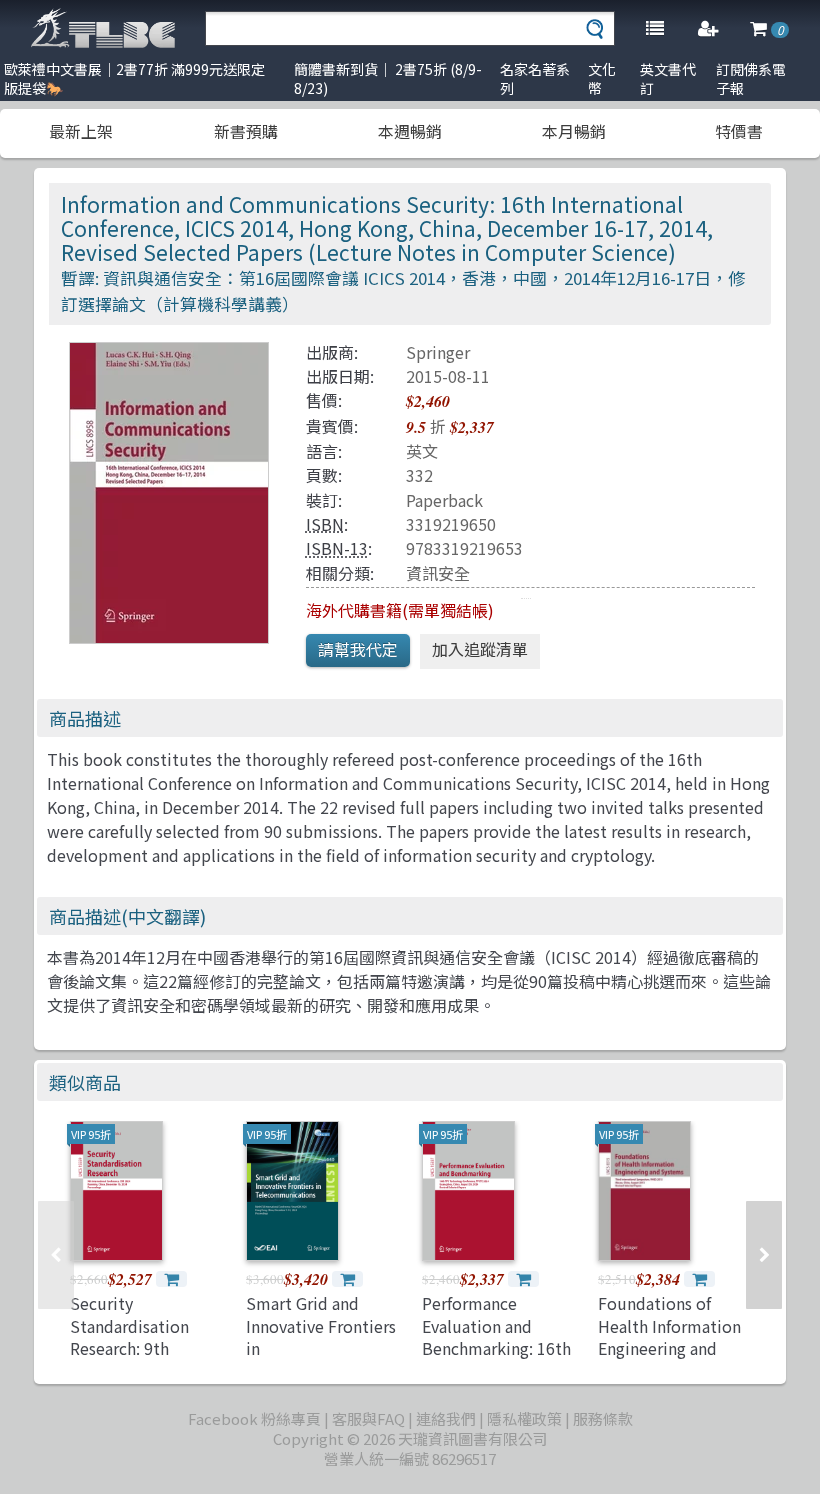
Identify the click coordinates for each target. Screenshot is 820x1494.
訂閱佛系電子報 (751, 78)
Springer (438, 352)
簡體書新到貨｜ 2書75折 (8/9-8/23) (388, 78)
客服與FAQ (368, 1418)
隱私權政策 (524, 1418)
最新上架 (81, 131)
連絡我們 (446, 1418)
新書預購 (246, 131)
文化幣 (602, 78)
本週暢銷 (410, 131)
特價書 (739, 131)
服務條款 (603, 1418)
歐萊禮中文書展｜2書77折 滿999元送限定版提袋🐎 (134, 78)
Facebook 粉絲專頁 (254, 1418)
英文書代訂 (668, 78)
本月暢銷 (574, 131)
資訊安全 (438, 573)
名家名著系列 (535, 78)
